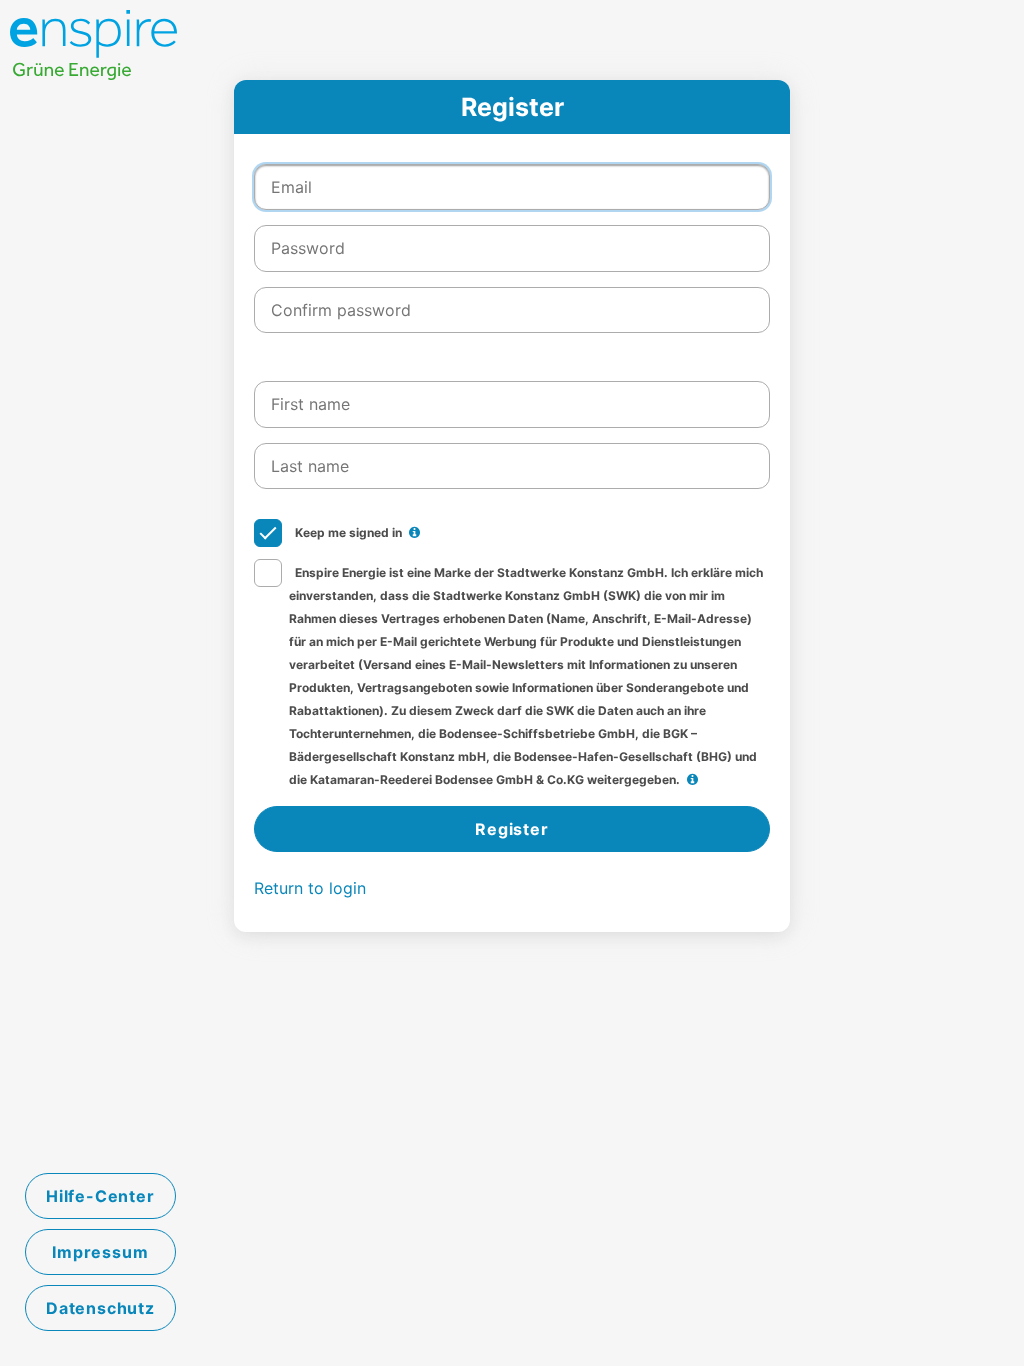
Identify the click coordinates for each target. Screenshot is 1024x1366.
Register (511, 829)
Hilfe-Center (100, 1196)
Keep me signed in (347, 532)
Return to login (310, 888)
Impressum (100, 1252)
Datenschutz (100, 1308)
